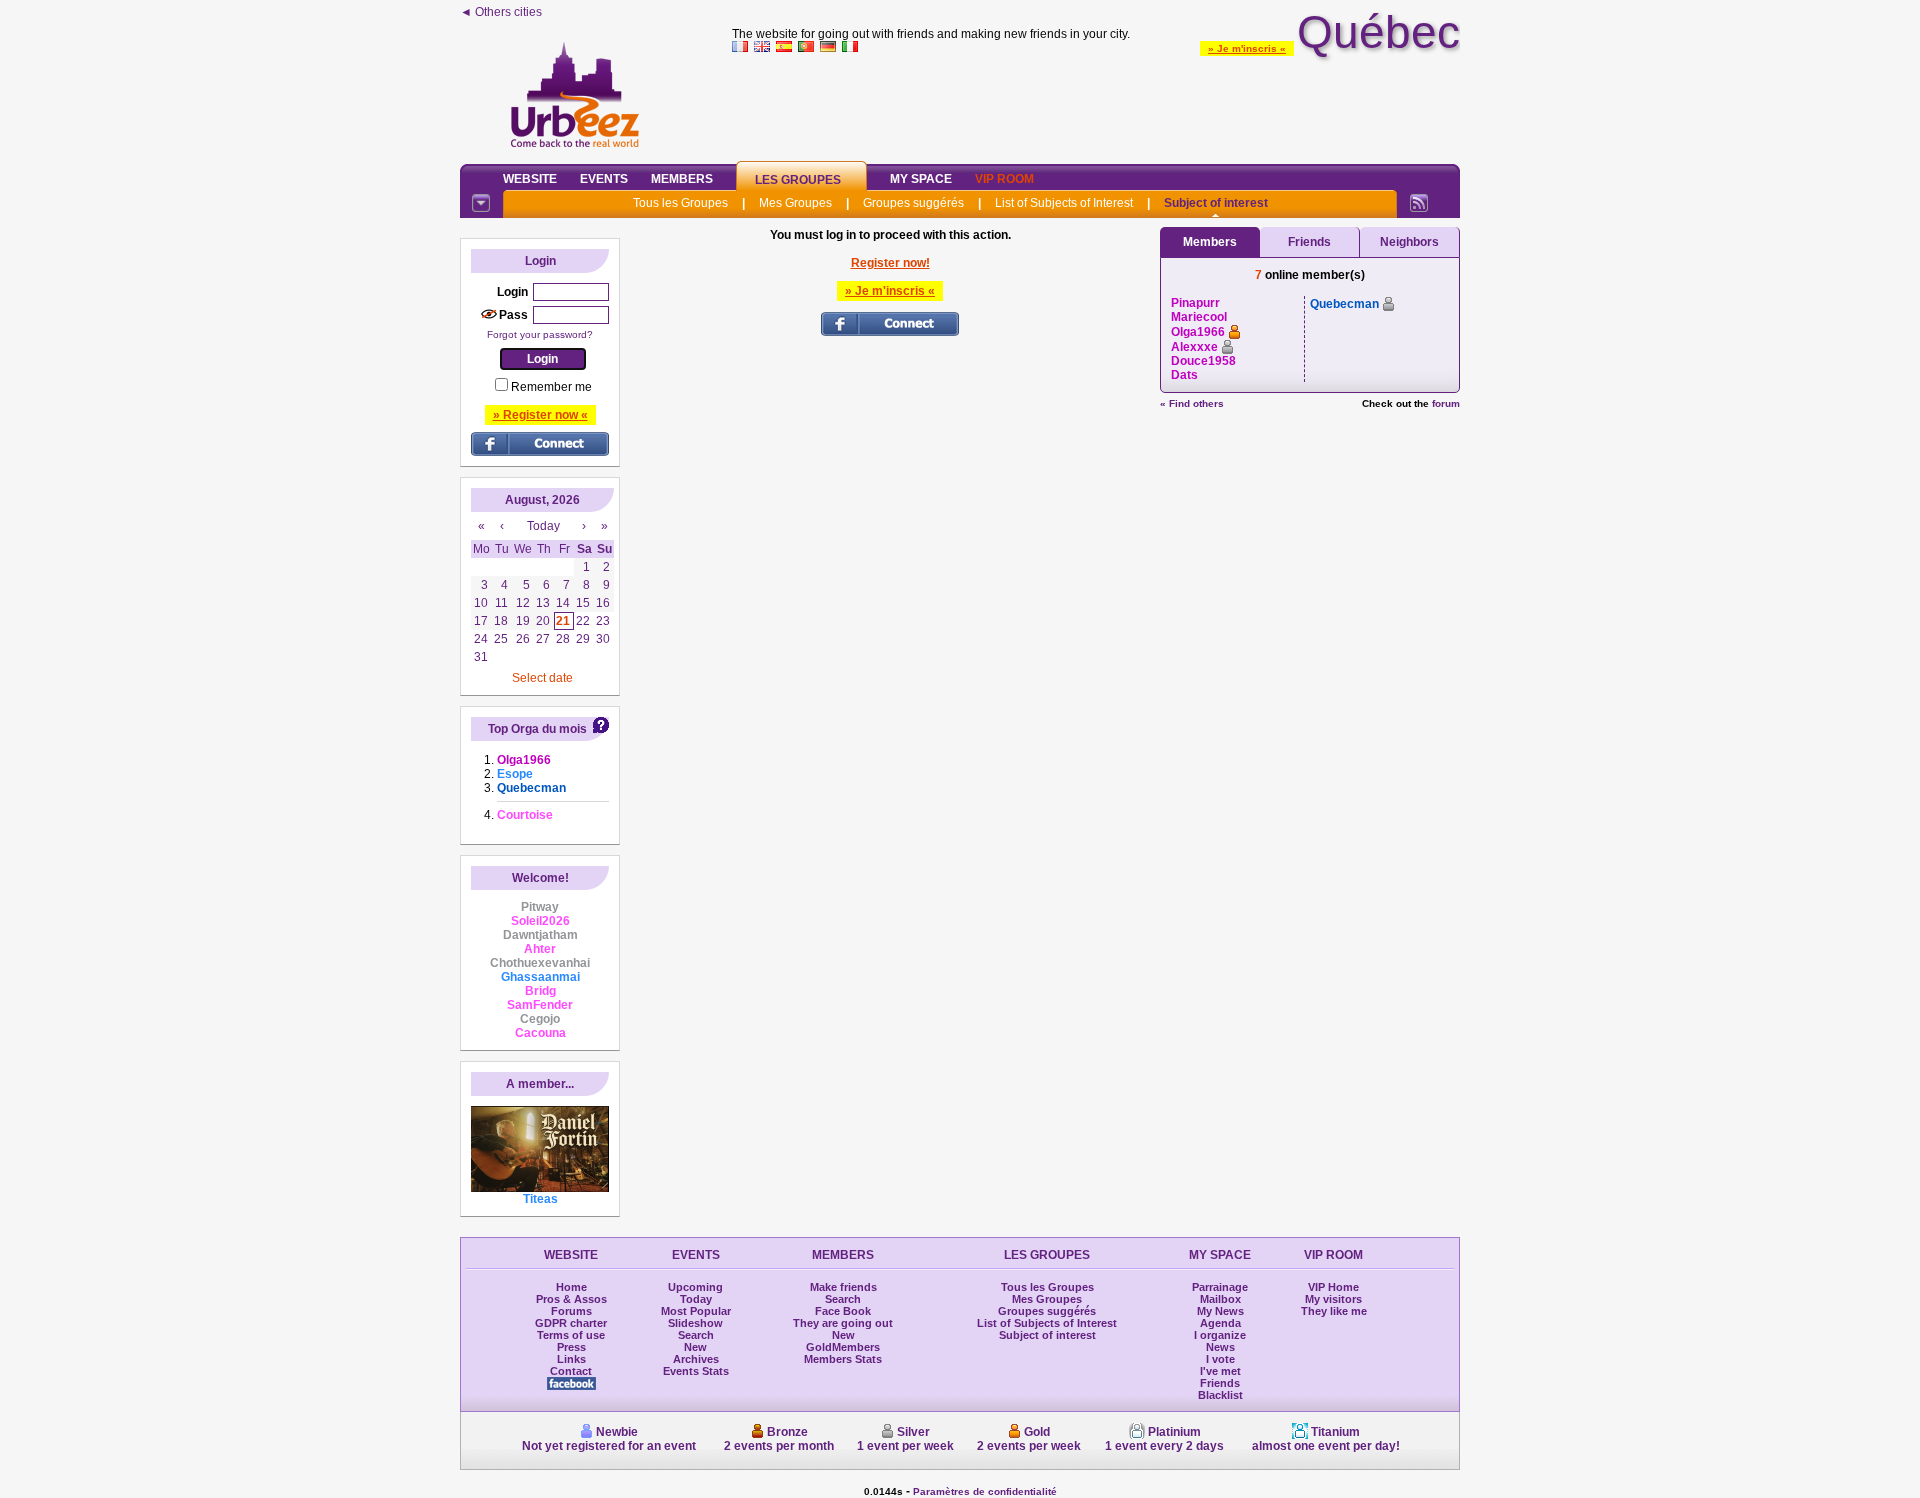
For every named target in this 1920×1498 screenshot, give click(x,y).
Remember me (551, 387)
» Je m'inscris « (1247, 48)
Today (696, 1299)
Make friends (843, 1287)
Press (571, 1347)
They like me (1334, 1311)
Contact (571, 1371)
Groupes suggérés (913, 203)
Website (530, 179)
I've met (1220, 1371)
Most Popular (696, 1311)
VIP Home (1333, 1287)
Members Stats (843, 1359)
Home (571, 1287)
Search (696, 1335)
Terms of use (571, 1335)
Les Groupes (798, 180)
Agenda (1220, 1323)
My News (1220, 1311)
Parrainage (1220, 1287)
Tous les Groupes (680, 203)
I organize (1220, 1335)
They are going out (843, 1323)
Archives (696, 1359)
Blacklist (1220, 1395)
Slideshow (695, 1323)
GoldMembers (843, 1347)
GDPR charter (571, 1323)
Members (682, 179)
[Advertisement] (1096, 104)
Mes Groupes (795, 203)
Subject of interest (1216, 203)
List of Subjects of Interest (1064, 203)
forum (1446, 403)
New (695, 1347)
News (1220, 1347)
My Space (921, 179)
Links (571, 1359)
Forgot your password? (540, 334)
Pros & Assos (571, 1299)
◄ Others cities (501, 12)
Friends (1309, 242)
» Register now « (540, 415)
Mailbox (1220, 1299)
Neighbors (1409, 242)
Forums (571, 1311)
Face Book (843, 1311)
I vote (1220, 1359)
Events (604, 179)
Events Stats (696, 1371)
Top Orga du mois (537, 729)
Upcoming (695, 1287)
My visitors (1333, 1299)
